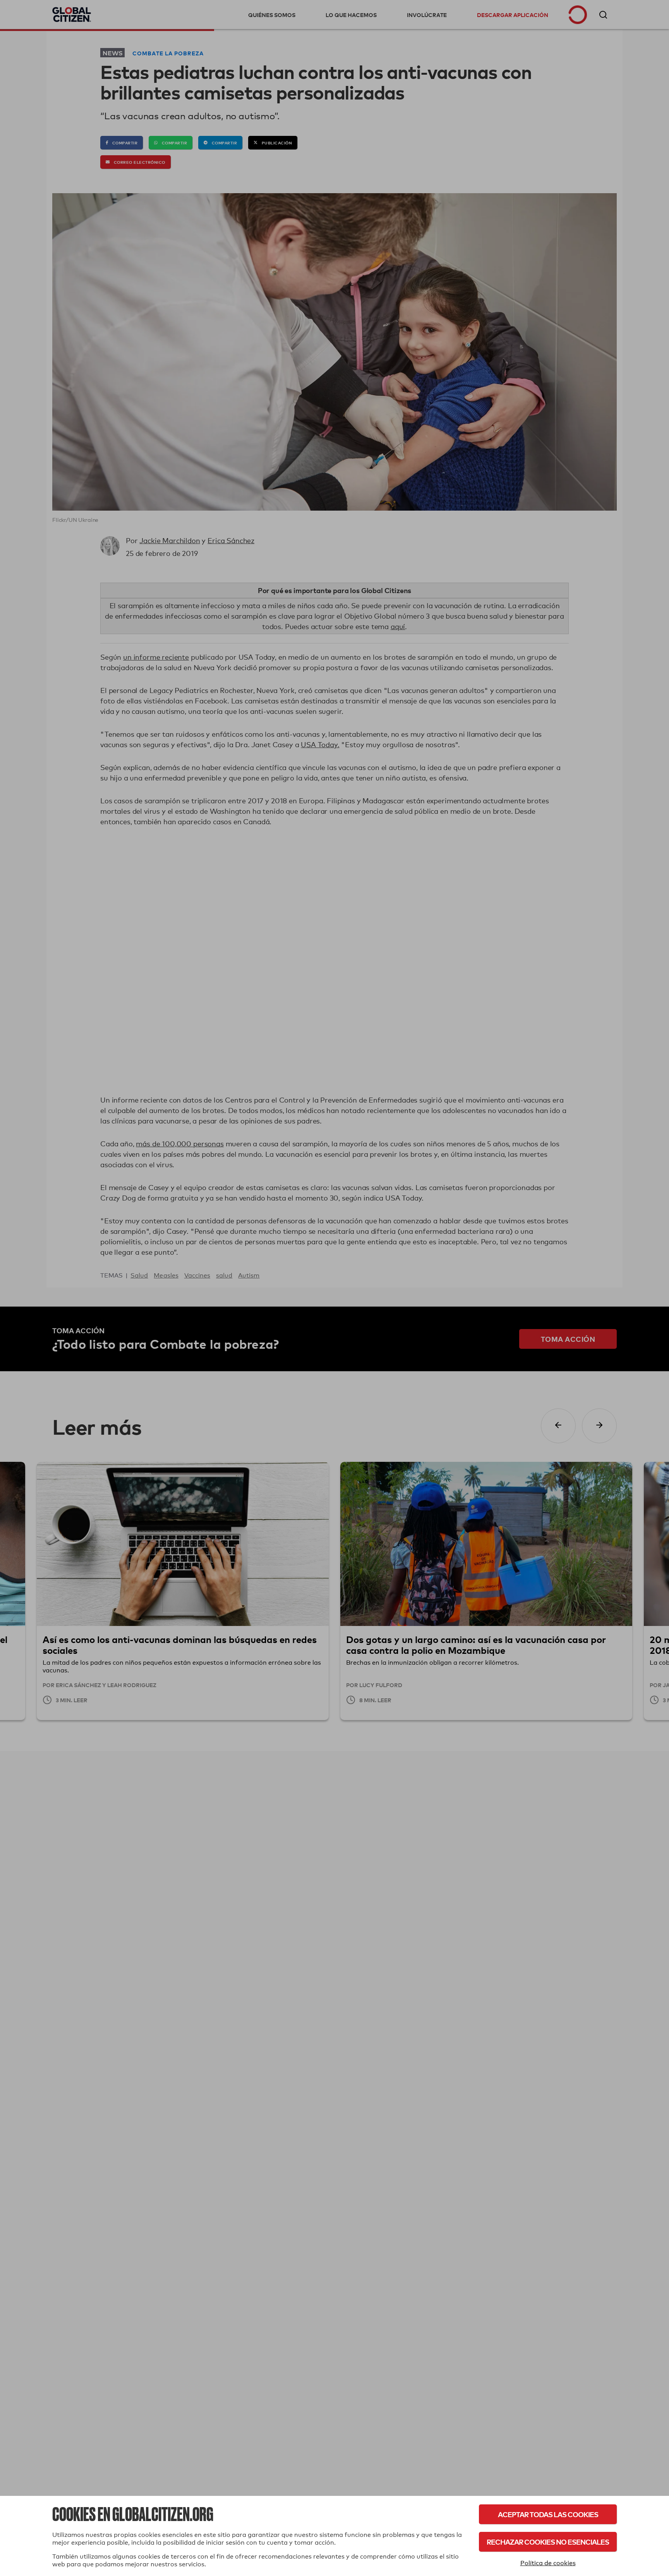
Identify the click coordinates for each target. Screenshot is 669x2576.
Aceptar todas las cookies (548, 2514)
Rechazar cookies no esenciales (548, 2542)
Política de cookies (548, 2563)
